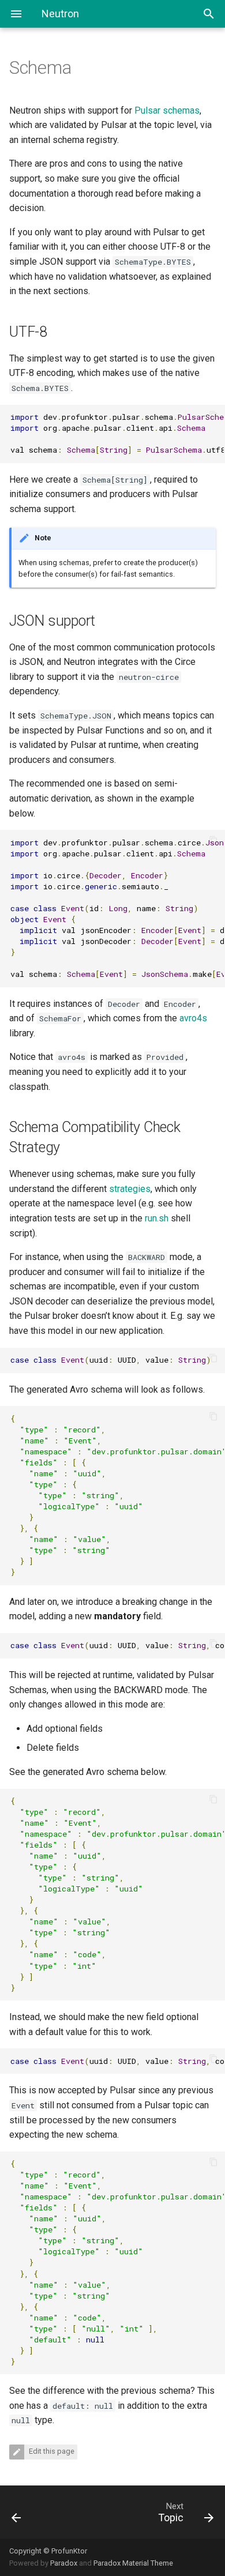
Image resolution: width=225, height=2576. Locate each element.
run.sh (157, 1218)
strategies (130, 1189)
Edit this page (51, 2451)
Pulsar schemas (167, 110)
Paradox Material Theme (133, 2563)
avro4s (193, 1018)
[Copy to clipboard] (213, 416)
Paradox (64, 2563)
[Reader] (30, 2512)
